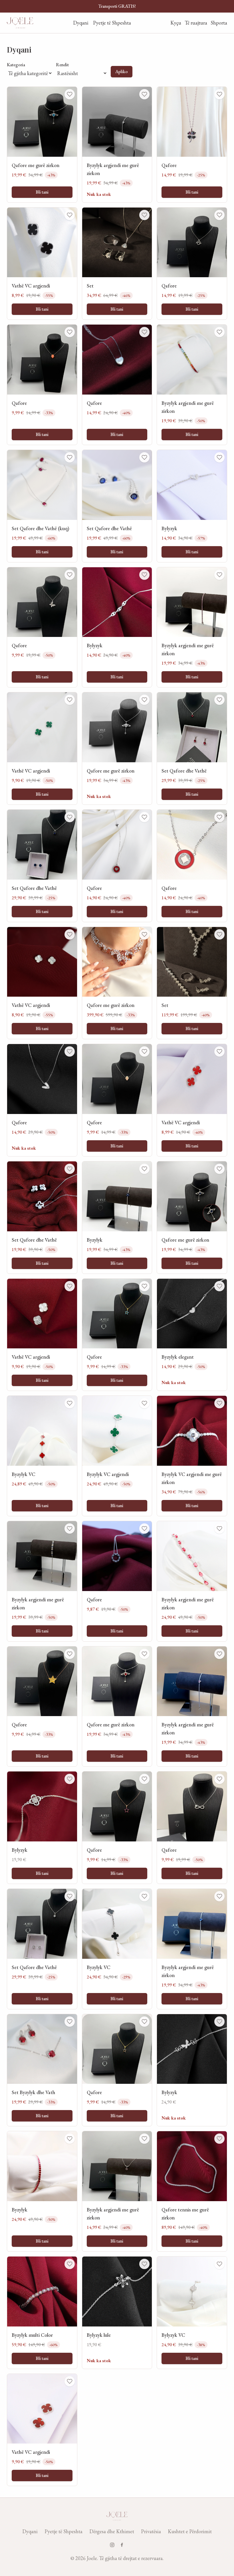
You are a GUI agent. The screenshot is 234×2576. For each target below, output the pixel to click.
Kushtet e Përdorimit (190, 2531)
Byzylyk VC (24, 1474)
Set (90, 286)
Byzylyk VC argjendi (108, 1474)
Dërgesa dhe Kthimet (112, 2531)
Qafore (169, 165)
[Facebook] (122, 2545)
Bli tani (42, 192)
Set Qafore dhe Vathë (109, 528)
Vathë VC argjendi (31, 286)
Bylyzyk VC (173, 2335)
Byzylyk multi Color (32, 2335)
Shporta (219, 23)
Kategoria (16, 65)
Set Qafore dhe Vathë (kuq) (41, 528)
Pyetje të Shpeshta (112, 23)
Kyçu (176, 23)
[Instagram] (112, 2545)
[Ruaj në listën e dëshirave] (70, 94)
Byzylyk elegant (178, 1357)
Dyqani (81, 23)
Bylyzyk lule (99, 2335)
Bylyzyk (169, 528)
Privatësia (151, 2531)
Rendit (62, 65)
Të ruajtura (196, 23)
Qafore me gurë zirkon (36, 165)
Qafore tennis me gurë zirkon (185, 2214)
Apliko (122, 72)
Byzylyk (95, 1240)
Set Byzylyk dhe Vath (33, 2092)
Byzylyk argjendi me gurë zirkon (113, 169)
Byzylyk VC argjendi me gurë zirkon (192, 1478)
